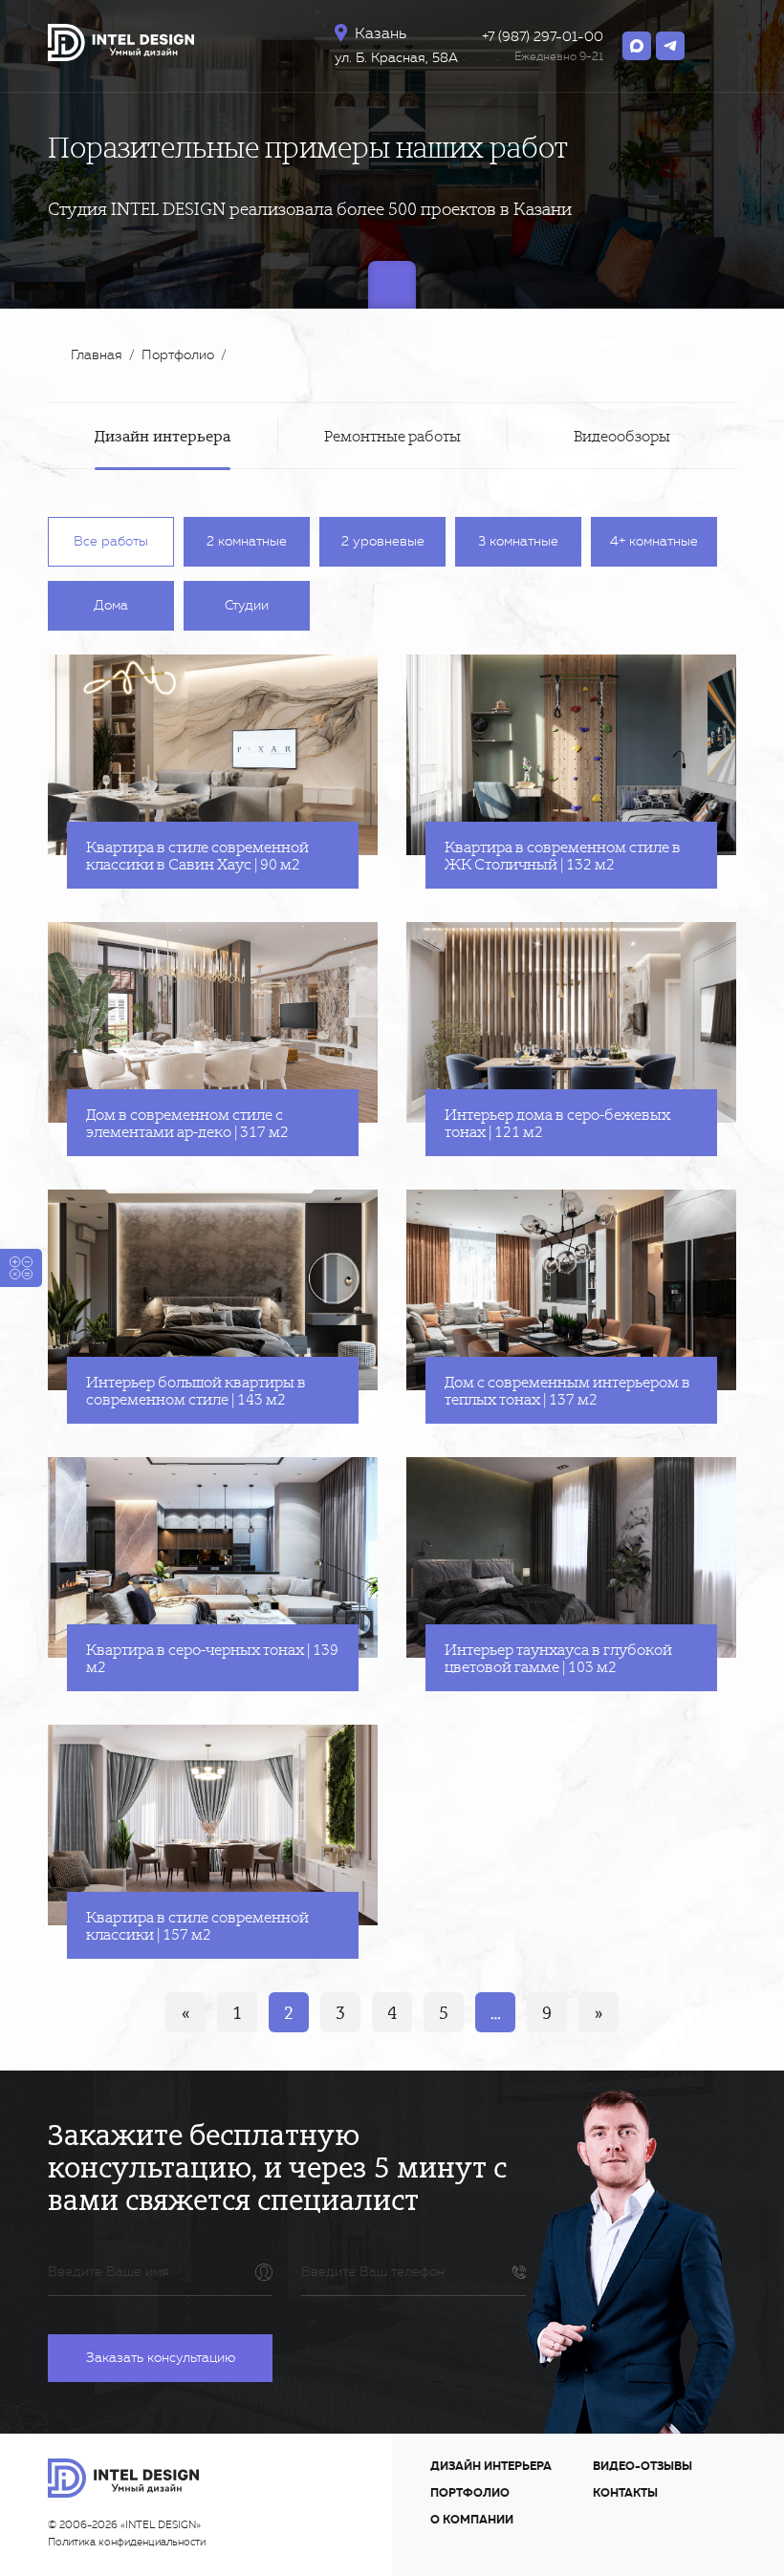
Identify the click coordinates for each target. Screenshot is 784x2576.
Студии (247, 605)
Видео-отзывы (642, 2466)
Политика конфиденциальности (127, 2542)
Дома (111, 605)
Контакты (625, 2493)
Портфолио (470, 2493)
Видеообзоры (622, 436)
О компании (472, 2520)
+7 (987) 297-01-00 (543, 37)
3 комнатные (518, 541)
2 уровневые (383, 541)
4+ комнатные (654, 541)
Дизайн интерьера (163, 435)
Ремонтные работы (392, 436)
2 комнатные (247, 541)
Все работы (111, 541)
